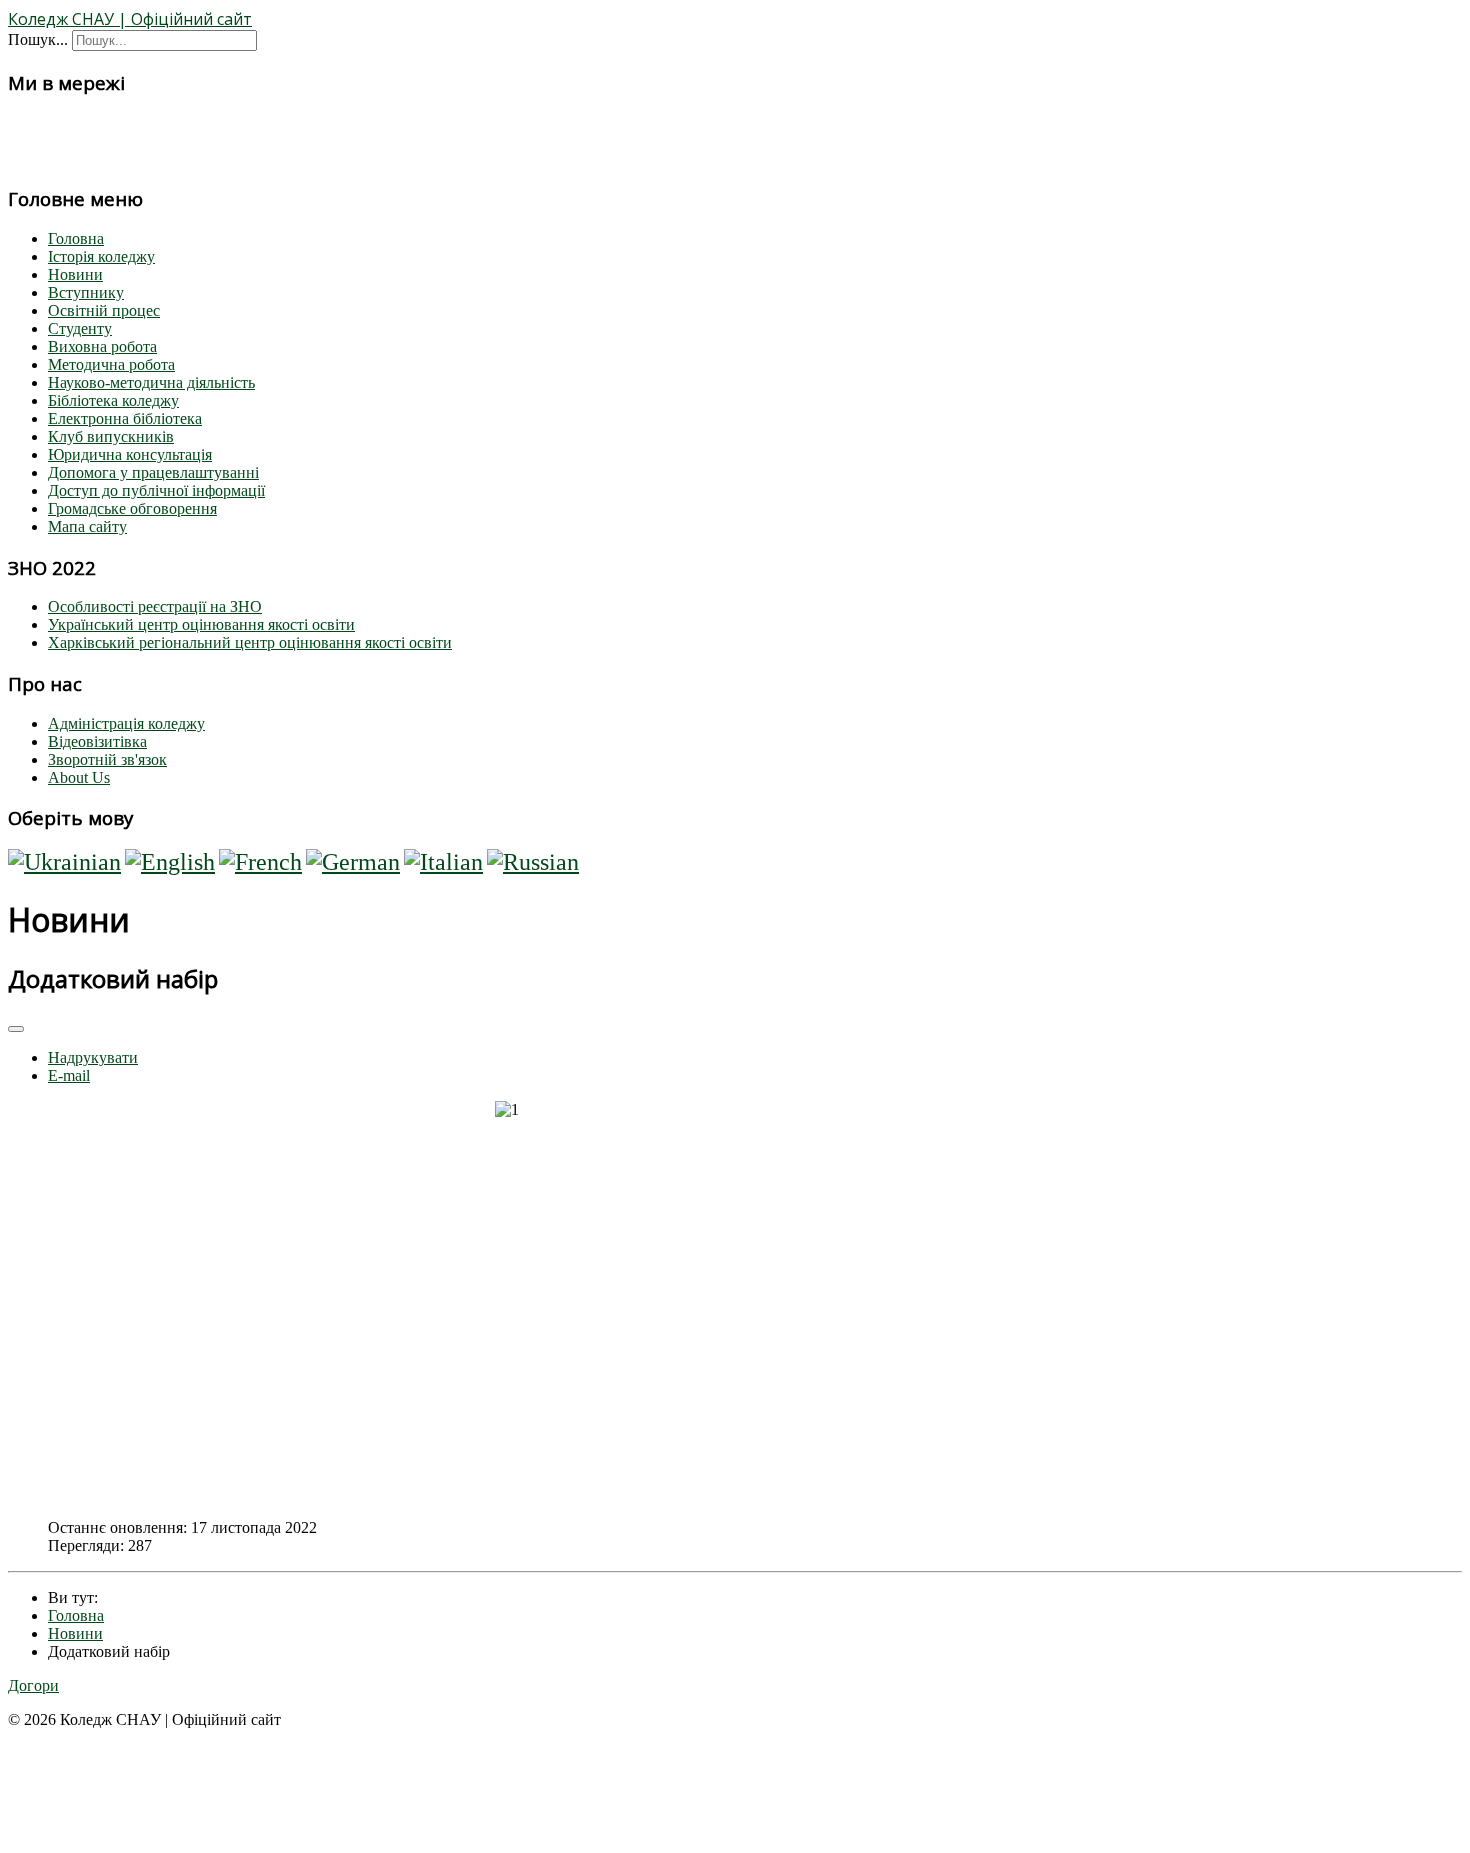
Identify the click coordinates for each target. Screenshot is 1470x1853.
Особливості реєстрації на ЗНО (155, 606)
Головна (76, 238)
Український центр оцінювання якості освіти (201, 624)
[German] (353, 862)
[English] (170, 862)
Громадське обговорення (132, 508)
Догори (33, 1685)
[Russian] (533, 862)
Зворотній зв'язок (107, 759)
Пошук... (38, 39)
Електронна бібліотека (125, 418)
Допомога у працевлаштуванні (153, 472)
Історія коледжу (101, 256)
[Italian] (443, 862)
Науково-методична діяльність (151, 382)
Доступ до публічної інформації (156, 490)
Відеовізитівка (97, 741)
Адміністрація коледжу (126, 723)
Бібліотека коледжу (113, 400)
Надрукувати (93, 1057)
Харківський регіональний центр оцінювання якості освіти (250, 642)
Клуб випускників (111, 436)
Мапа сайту (87, 526)
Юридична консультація (130, 454)
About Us (79, 777)
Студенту (80, 328)
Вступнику (86, 292)
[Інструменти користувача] (16, 1029)
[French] (260, 862)
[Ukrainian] (64, 862)
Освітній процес (104, 310)
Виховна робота (102, 346)
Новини (75, 274)
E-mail (69, 1075)
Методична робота (111, 364)
